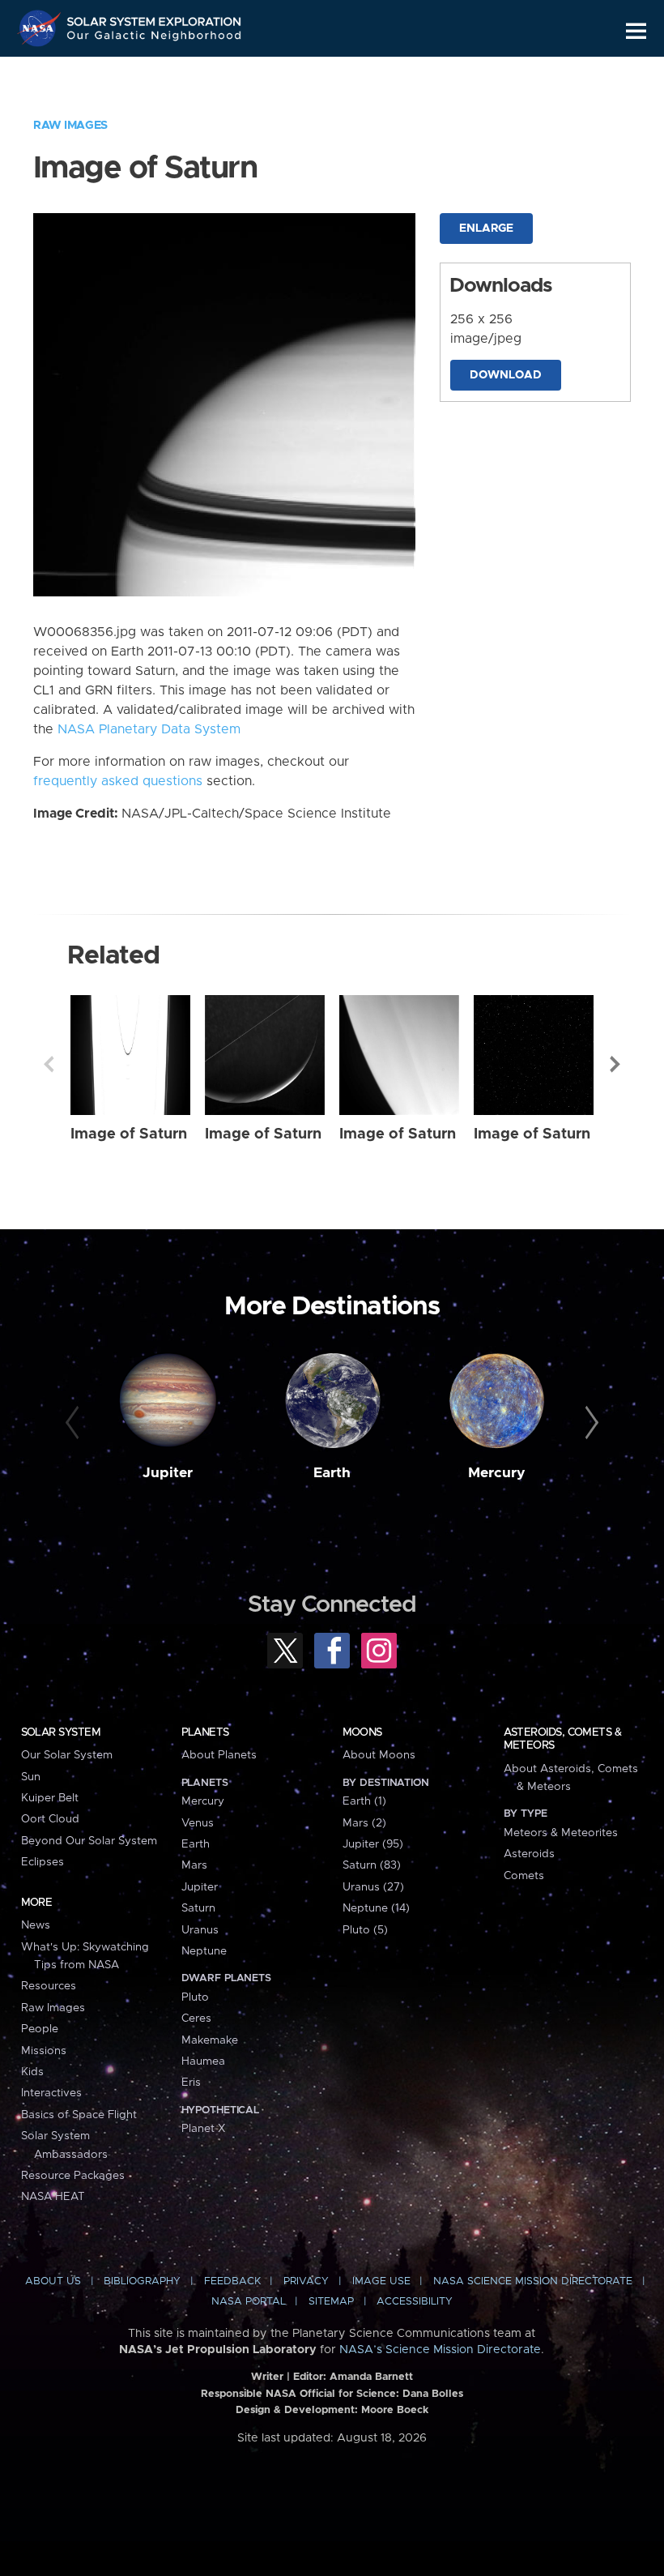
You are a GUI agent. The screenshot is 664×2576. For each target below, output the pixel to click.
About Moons (379, 1755)
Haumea (203, 2061)
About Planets (219, 1755)
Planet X (203, 2129)
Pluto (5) (365, 1930)
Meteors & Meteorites (561, 1833)
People (40, 2029)
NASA (41, 28)
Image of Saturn (129, 1134)
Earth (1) (364, 1801)
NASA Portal (249, 2302)
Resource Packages (73, 2176)
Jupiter (168, 1473)
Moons (362, 1732)
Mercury (497, 1473)
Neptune (204, 1951)
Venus (198, 1823)
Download (506, 375)
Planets (205, 1732)
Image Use (381, 2281)
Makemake (210, 2040)
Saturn (198, 1908)
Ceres (196, 2019)
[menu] (636, 31)
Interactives (51, 2093)
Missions (44, 2051)
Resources (49, 1986)
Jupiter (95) (373, 1844)
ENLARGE (486, 229)
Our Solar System (67, 1755)
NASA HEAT (53, 2197)
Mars (194, 1865)
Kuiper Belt (50, 1798)
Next (615, 1064)
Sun (31, 1777)
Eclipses (43, 1862)
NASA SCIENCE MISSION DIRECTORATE (533, 2281)
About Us (53, 2281)
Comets (524, 1876)
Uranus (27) (373, 1887)
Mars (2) (364, 1823)
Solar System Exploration (155, 18)
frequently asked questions (118, 781)
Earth (332, 1473)
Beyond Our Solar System (89, 1841)
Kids (32, 2072)
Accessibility (415, 2302)
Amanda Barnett (371, 2377)
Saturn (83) (372, 1865)
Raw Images (70, 126)
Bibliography (142, 2281)
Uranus (200, 1930)
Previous (49, 1064)
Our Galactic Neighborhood (155, 38)
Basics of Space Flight (79, 2115)
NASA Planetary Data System (149, 729)
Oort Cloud (50, 1819)
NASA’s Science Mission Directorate (440, 2350)
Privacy (306, 2281)
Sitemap (331, 2302)
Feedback (232, 2281)
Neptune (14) (376, 1908)
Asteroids (529, 1854)
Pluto (195, 1997)
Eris (191, 2083)
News (36, 1925)
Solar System (61, 1732)
